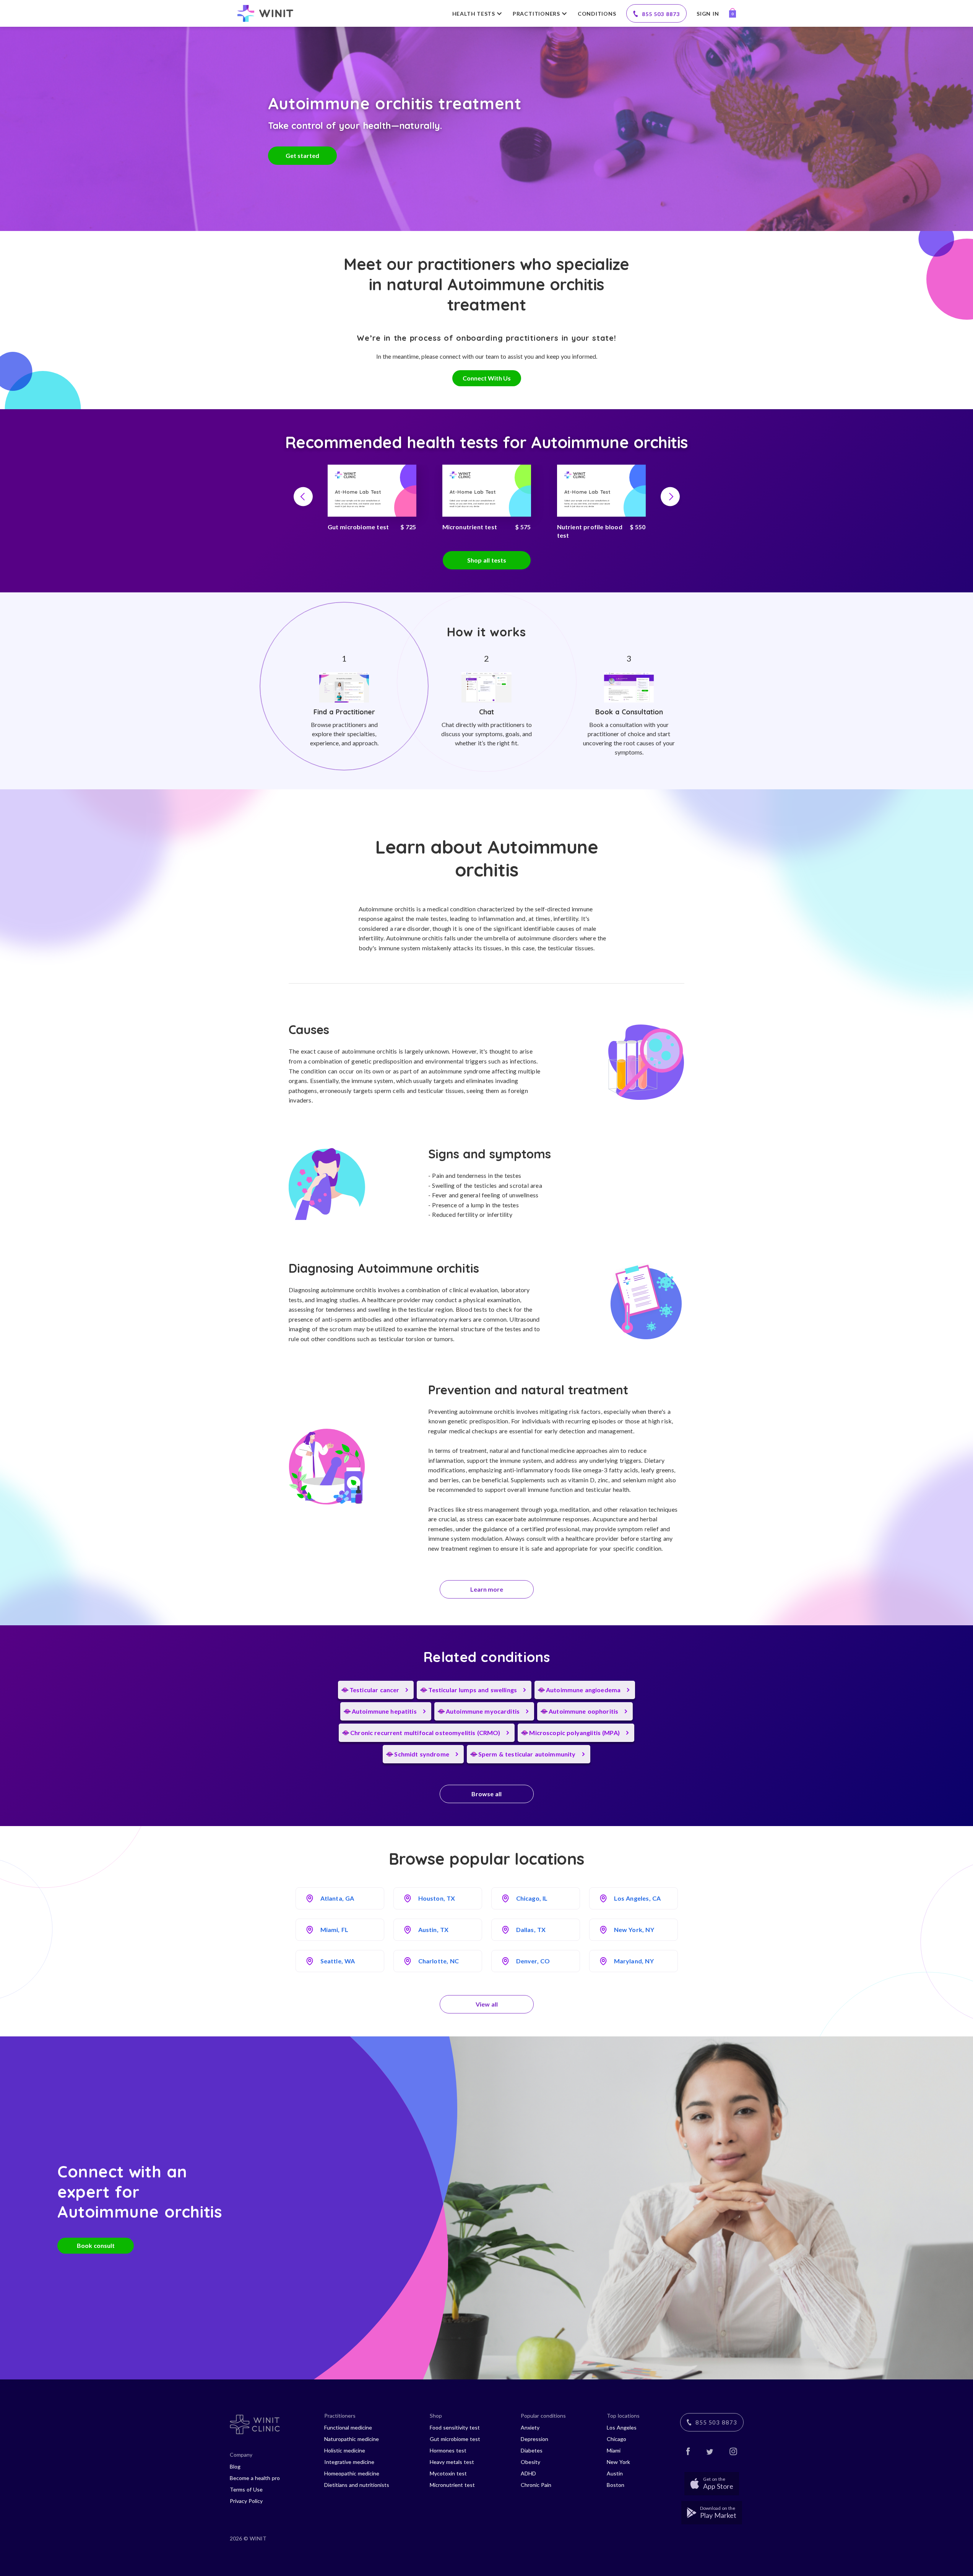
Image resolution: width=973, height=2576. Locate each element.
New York (618, 2462)
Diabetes (532, 2450)
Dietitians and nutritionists (357, 2485)
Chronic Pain (536, 2485)
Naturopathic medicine (352, 2439)
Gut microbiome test (455, 2439)
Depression (534, 2439)
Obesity (530, 2462)
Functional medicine (348, 2427)
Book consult (96, 2245)
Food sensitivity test (455, 2427)
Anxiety (530, 2427)
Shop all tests (487, 560)
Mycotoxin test (448, 2473)
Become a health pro (255, 2478)
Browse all (486, 1794)
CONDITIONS (597, 14)
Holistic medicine (345, 2450)
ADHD (528, 2473)
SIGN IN (708, 14)
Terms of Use (246, 2489)
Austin (615, 2473)
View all (487, 2004)
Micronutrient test (452, 2485)
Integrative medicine (349, 2462)
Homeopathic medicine (352, 2473)
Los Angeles (622, 2427)
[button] (303, 496)
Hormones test (448, 2450)
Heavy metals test (452, 2462)
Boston (616, 2485)
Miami (614, 2450)
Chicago (616, 2439)
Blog (235, 2466)
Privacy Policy (246, 2501)
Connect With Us (487, 378)
